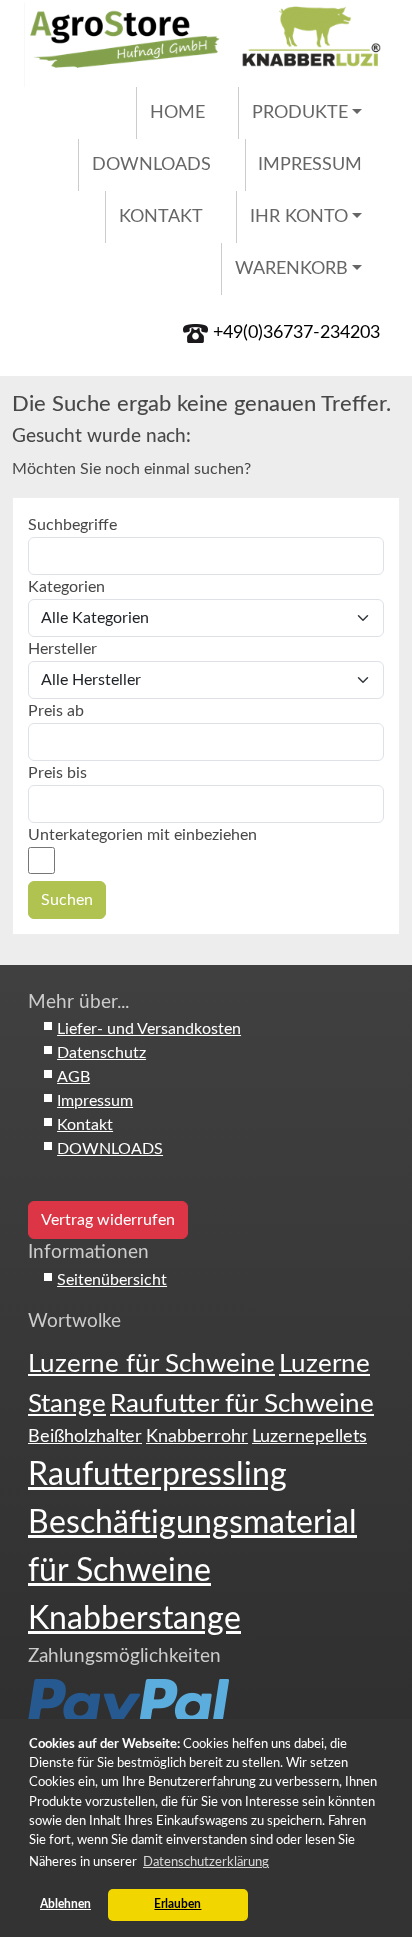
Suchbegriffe (72, 525)
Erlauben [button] (177, 1904)
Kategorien (66, 587)
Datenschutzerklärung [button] (206, 1862)
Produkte (300, 112)
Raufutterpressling (157, 1475)
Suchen (67, 900)
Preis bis (57, 773)
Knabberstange (134, 1619)
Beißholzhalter (85, 1436)
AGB (73, 1077)
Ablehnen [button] (65, 1904)
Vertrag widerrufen (108, 1220)
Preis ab (56, 711)
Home (177, 112)
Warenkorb (291, 268)
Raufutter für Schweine (242, 1404)
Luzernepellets (309, 1436)
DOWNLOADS (110, 1149)
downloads (151, 164)
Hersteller (62, 649)
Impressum (310, 164)
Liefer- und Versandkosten (149, 1029)
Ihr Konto (299, 216)
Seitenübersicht (112, 1280)
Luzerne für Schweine (151, 1364)
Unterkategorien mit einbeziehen (142, 835)
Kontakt (161, 216)
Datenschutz (101, 1053)
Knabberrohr (197, 1436)
